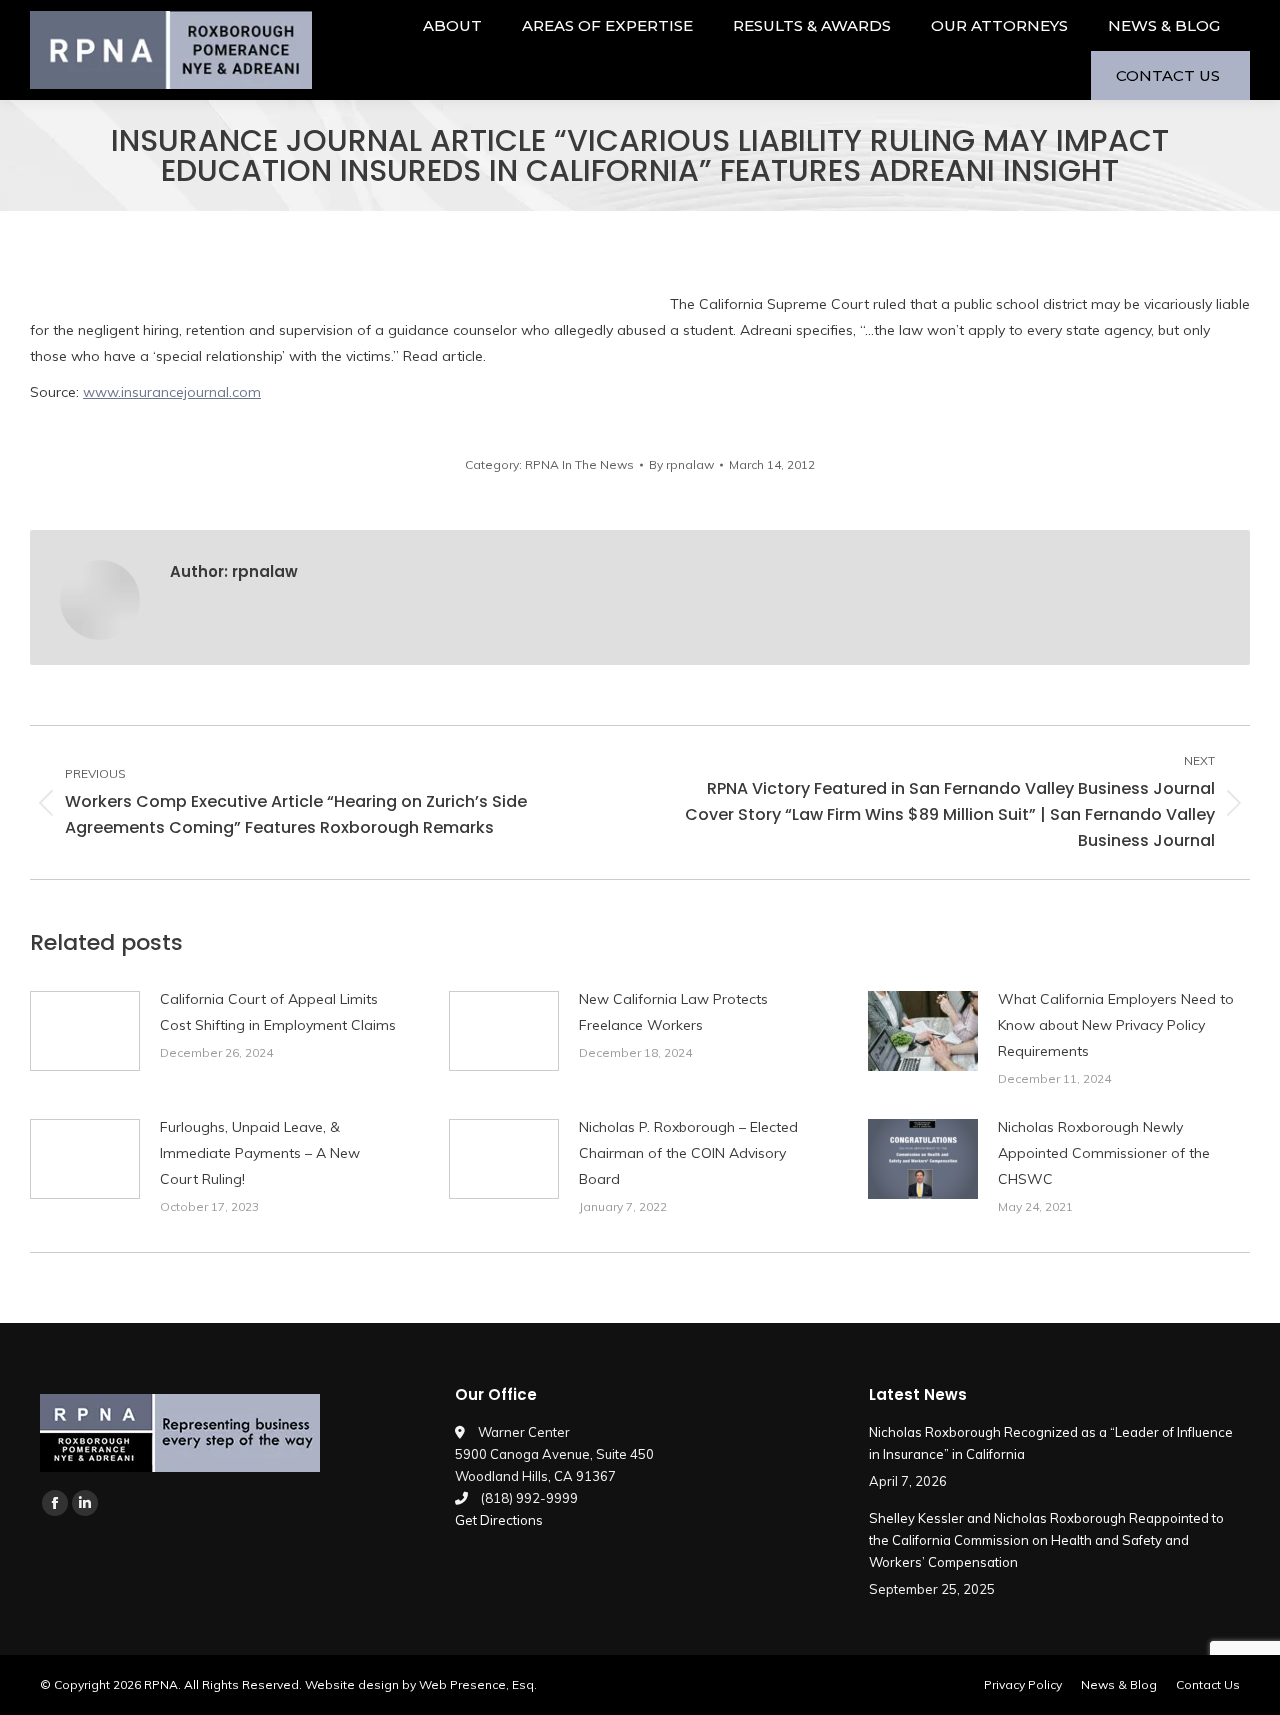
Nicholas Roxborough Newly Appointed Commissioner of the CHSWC (1104, 1153)
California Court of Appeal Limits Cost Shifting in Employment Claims (278, 1012)
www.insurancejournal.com (172, 392)
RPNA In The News (579, 464)
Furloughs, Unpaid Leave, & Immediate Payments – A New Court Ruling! (260, 1153)
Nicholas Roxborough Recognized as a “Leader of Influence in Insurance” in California (1051, 1443)
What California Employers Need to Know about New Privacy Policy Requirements (1116, 1025)
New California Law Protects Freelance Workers (673, 1012)
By (681, 464)
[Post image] (85, 1031)
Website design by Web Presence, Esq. (421, 1684)
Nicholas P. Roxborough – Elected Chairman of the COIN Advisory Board (688, 1153)
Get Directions (499, 1520)
